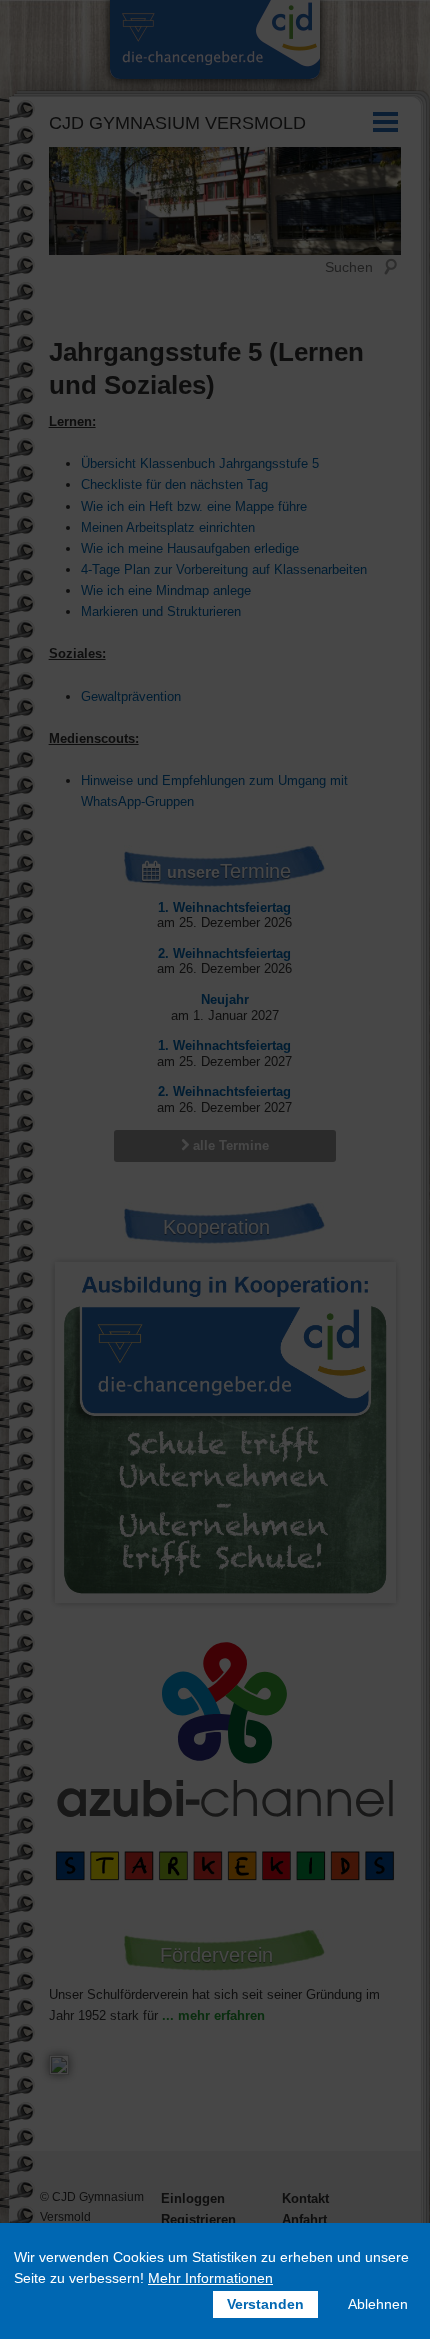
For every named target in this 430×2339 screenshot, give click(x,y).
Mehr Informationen (210, 2278)
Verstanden (265, 2304)
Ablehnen (378, 2304)
